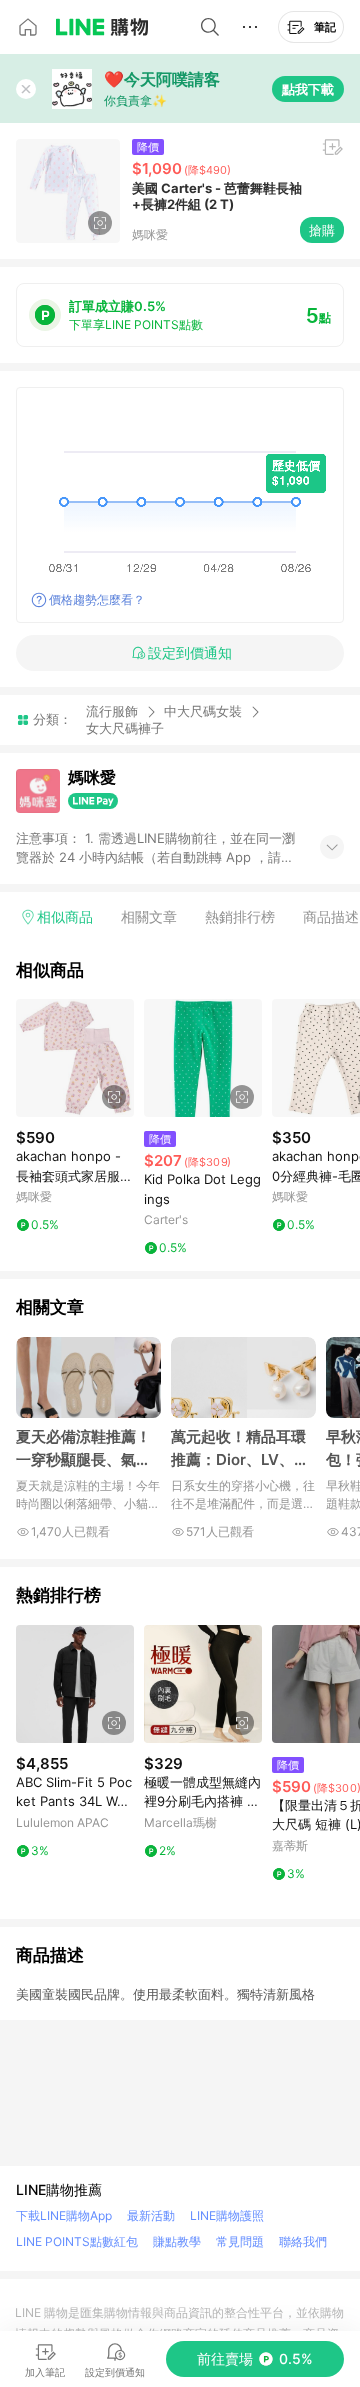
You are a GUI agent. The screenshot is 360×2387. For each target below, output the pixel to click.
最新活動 (151, 2215)
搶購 (322, 230)
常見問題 (240, 2241)
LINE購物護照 (227, 2215)
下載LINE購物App (64, 2215)
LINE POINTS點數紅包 (77, 2241)
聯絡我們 (303, 2241)
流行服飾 (112, 711)
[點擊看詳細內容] (75, 1058)
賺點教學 (177, 2241)
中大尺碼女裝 (203, 711)
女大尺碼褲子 (125, 728)
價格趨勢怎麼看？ (97, 599)
